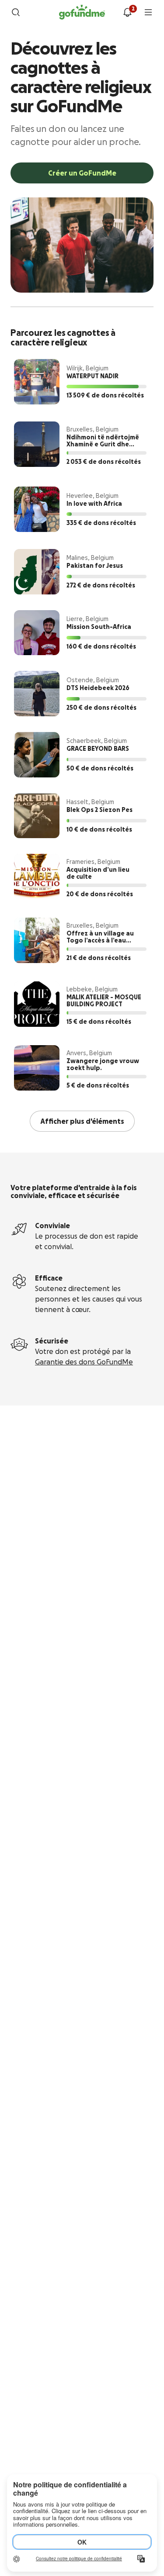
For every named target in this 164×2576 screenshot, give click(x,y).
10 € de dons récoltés (99, 829)
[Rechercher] (16, 12)
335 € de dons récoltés (101, 523)
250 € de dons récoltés (101, 708)
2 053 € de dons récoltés (104, 462)
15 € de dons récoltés (99, 1022)
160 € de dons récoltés (101, 646)
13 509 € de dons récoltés (105, 395)
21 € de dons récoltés (99, 958)
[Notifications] (127, 12)
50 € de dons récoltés (100, 768)
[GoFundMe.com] (82, 12)
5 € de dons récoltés (98, 1085)
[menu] (148, 12)
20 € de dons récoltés (100, 894)
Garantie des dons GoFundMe (84, 1362)
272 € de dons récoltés (101, 585)
